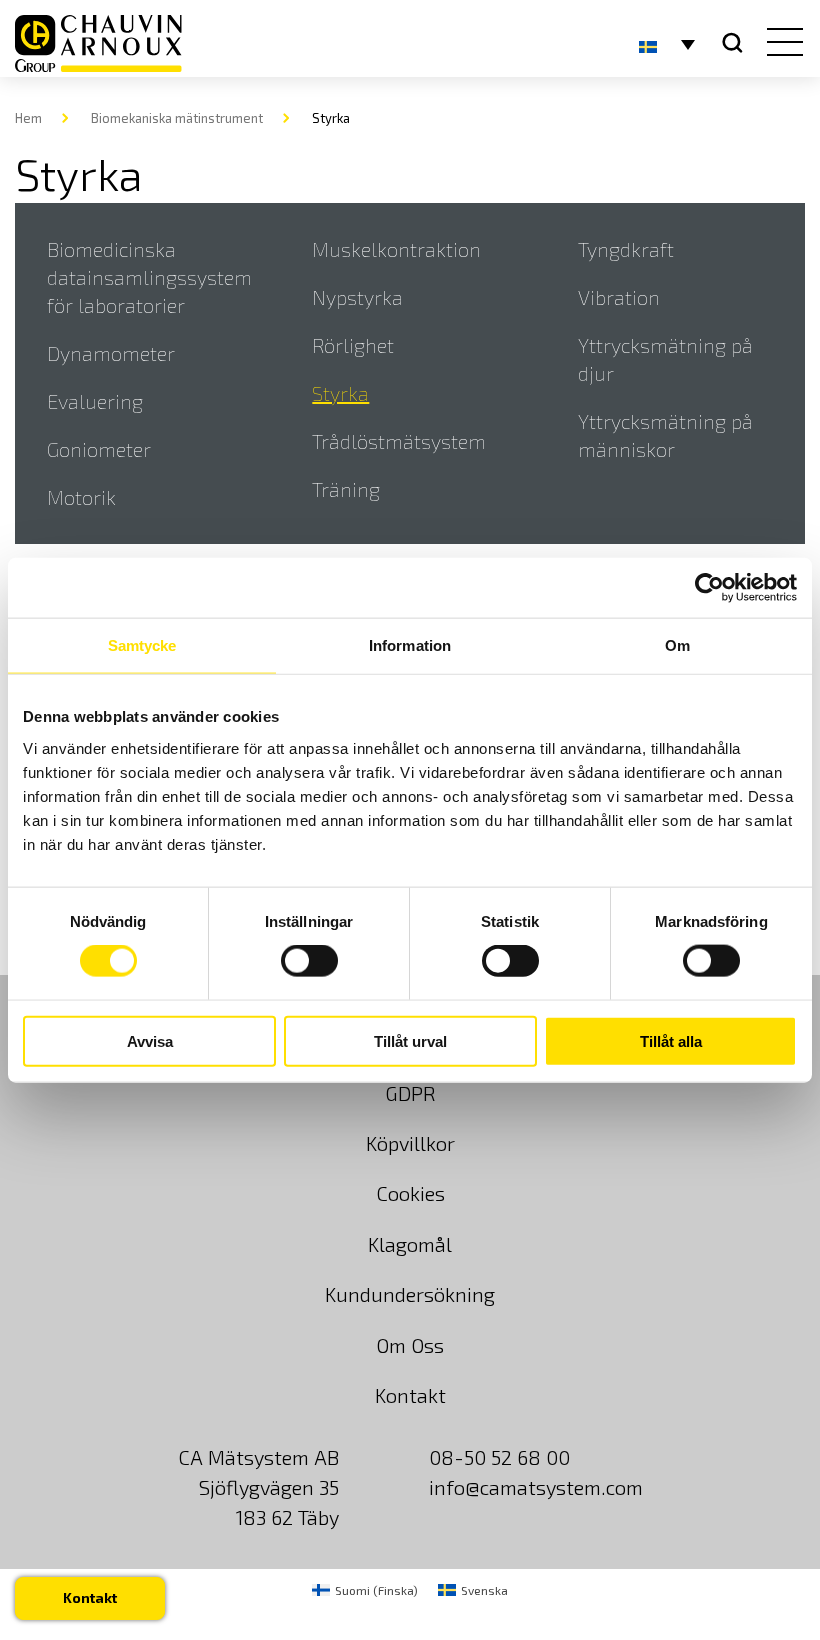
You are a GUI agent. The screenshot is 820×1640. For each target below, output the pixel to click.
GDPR (410, 1093)
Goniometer (99, 449)
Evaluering (95, 401)
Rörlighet (353, 345)
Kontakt (410, 1395)
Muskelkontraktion (396, 249)
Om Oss (410, 1345)
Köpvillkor (410, 1143)
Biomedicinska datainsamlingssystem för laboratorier (149, 277)
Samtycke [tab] (142, 645)
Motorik (81, 497)
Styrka (340, 393)
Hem (28, 118)
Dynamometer (111, 353)
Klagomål (410, 1244)
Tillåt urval (410, 1040)
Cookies (410, 1193)
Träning (346, 489)
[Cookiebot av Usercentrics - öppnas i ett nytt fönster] (709, 588)
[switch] (309, 961)
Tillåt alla (671, 1040)
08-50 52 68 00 (499, 1457)
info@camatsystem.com (536, 1487)
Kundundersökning (410, 1294)
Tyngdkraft (626, 249)
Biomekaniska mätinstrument (177, 118)
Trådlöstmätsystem (399, 441)
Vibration (619, 297)
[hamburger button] (780, 44)
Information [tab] (410, 645)
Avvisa (150, 1040)
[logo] (98, 43)
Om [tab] (677, 645)
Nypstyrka (357, 297)
